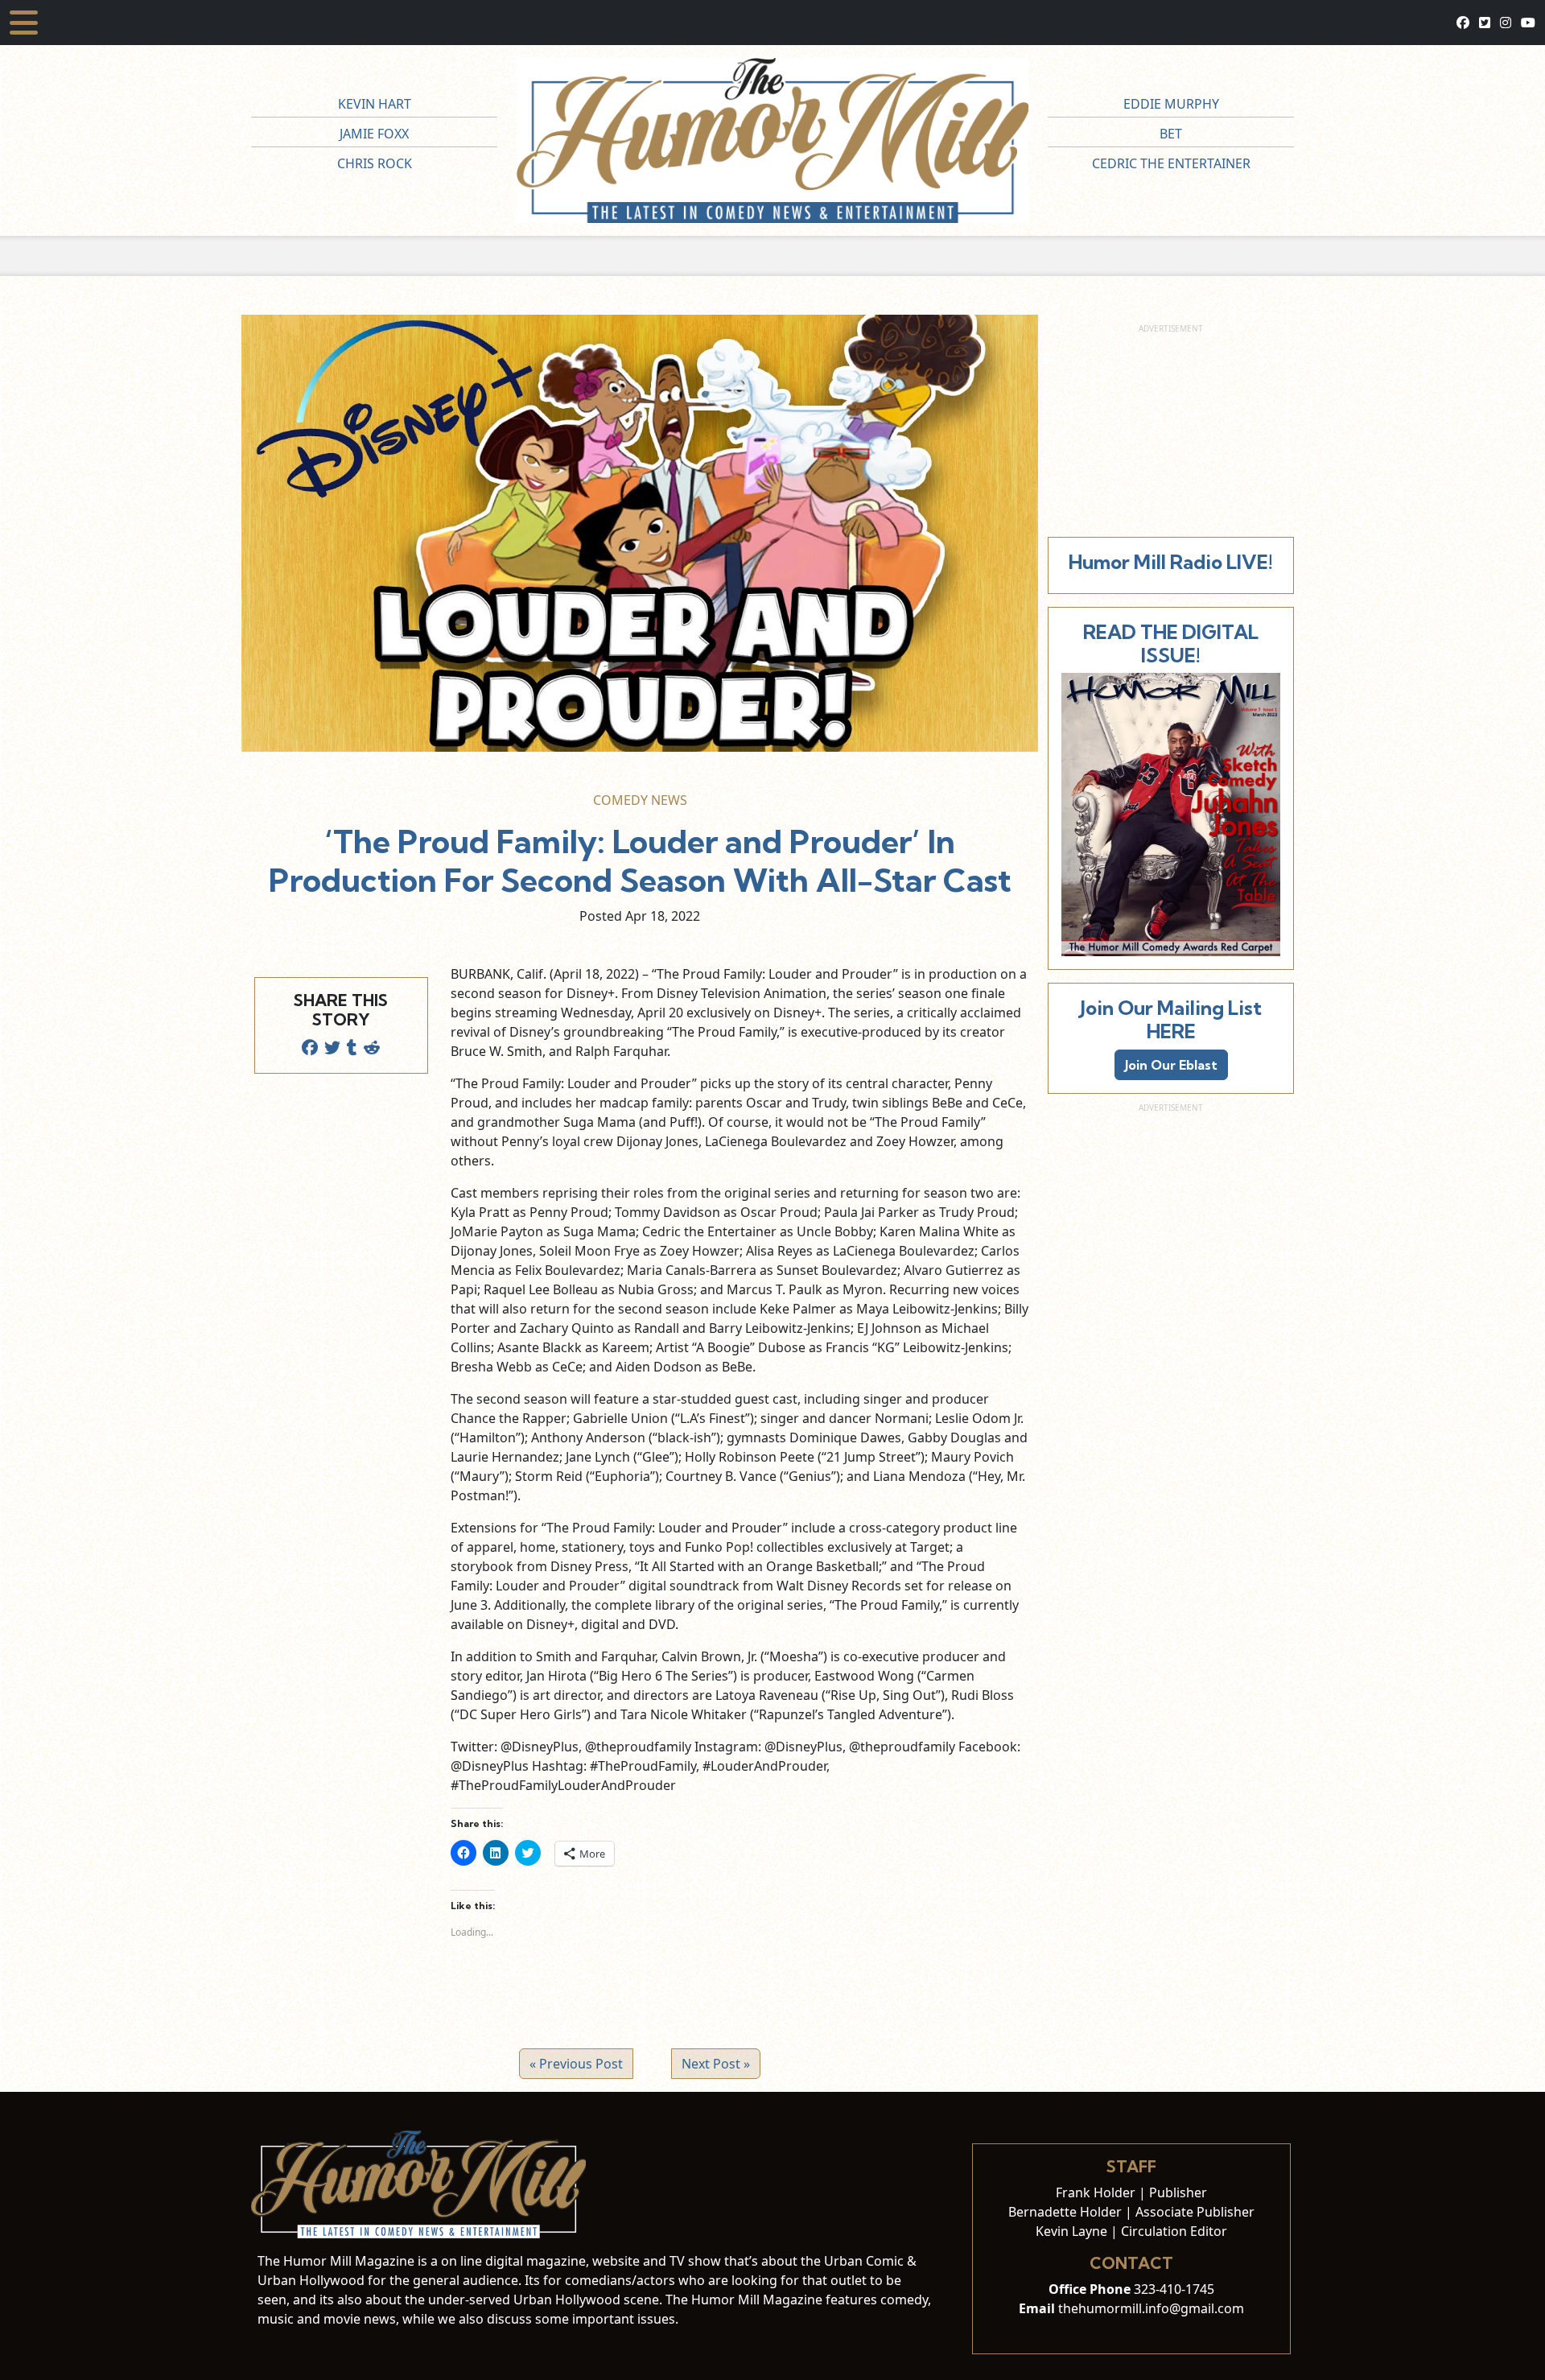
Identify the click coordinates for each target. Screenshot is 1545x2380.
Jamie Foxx (374, 134)
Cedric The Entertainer (1171, 163)
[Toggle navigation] (24, 23)
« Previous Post (576, 2064)
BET (1171, 134)
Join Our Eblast (1171, 1065)
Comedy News (640, 800)
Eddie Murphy (1171, 104)
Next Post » (716, 2064)
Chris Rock (375, 163)
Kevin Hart (375, 104)
